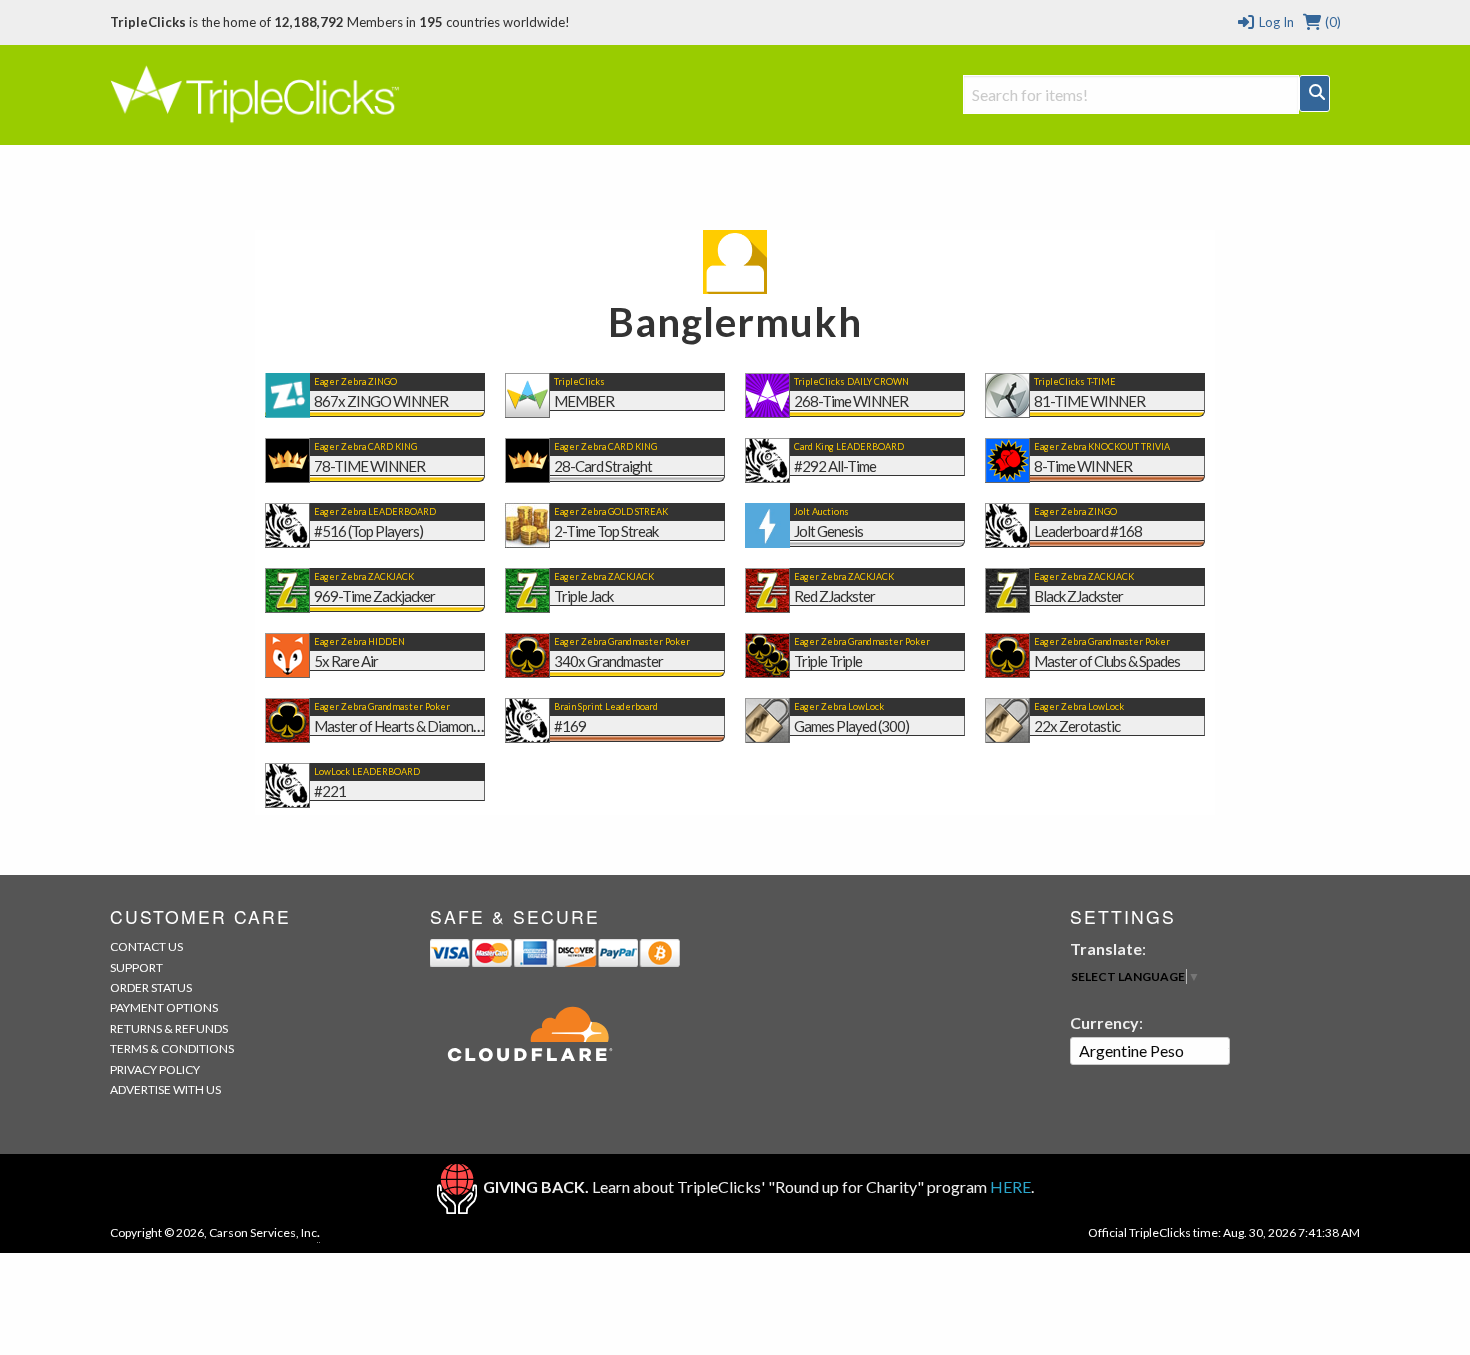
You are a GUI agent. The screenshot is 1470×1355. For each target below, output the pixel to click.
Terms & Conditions (172, 1048)
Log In (1274, 22)
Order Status (151, 987)
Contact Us (146, 946)
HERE (1010, 1186)
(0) (1331, 22)
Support (136, 967)
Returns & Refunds (169, 1028)
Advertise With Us (165, 1089)
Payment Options (164, 1007)
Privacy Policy (155, 1069)
